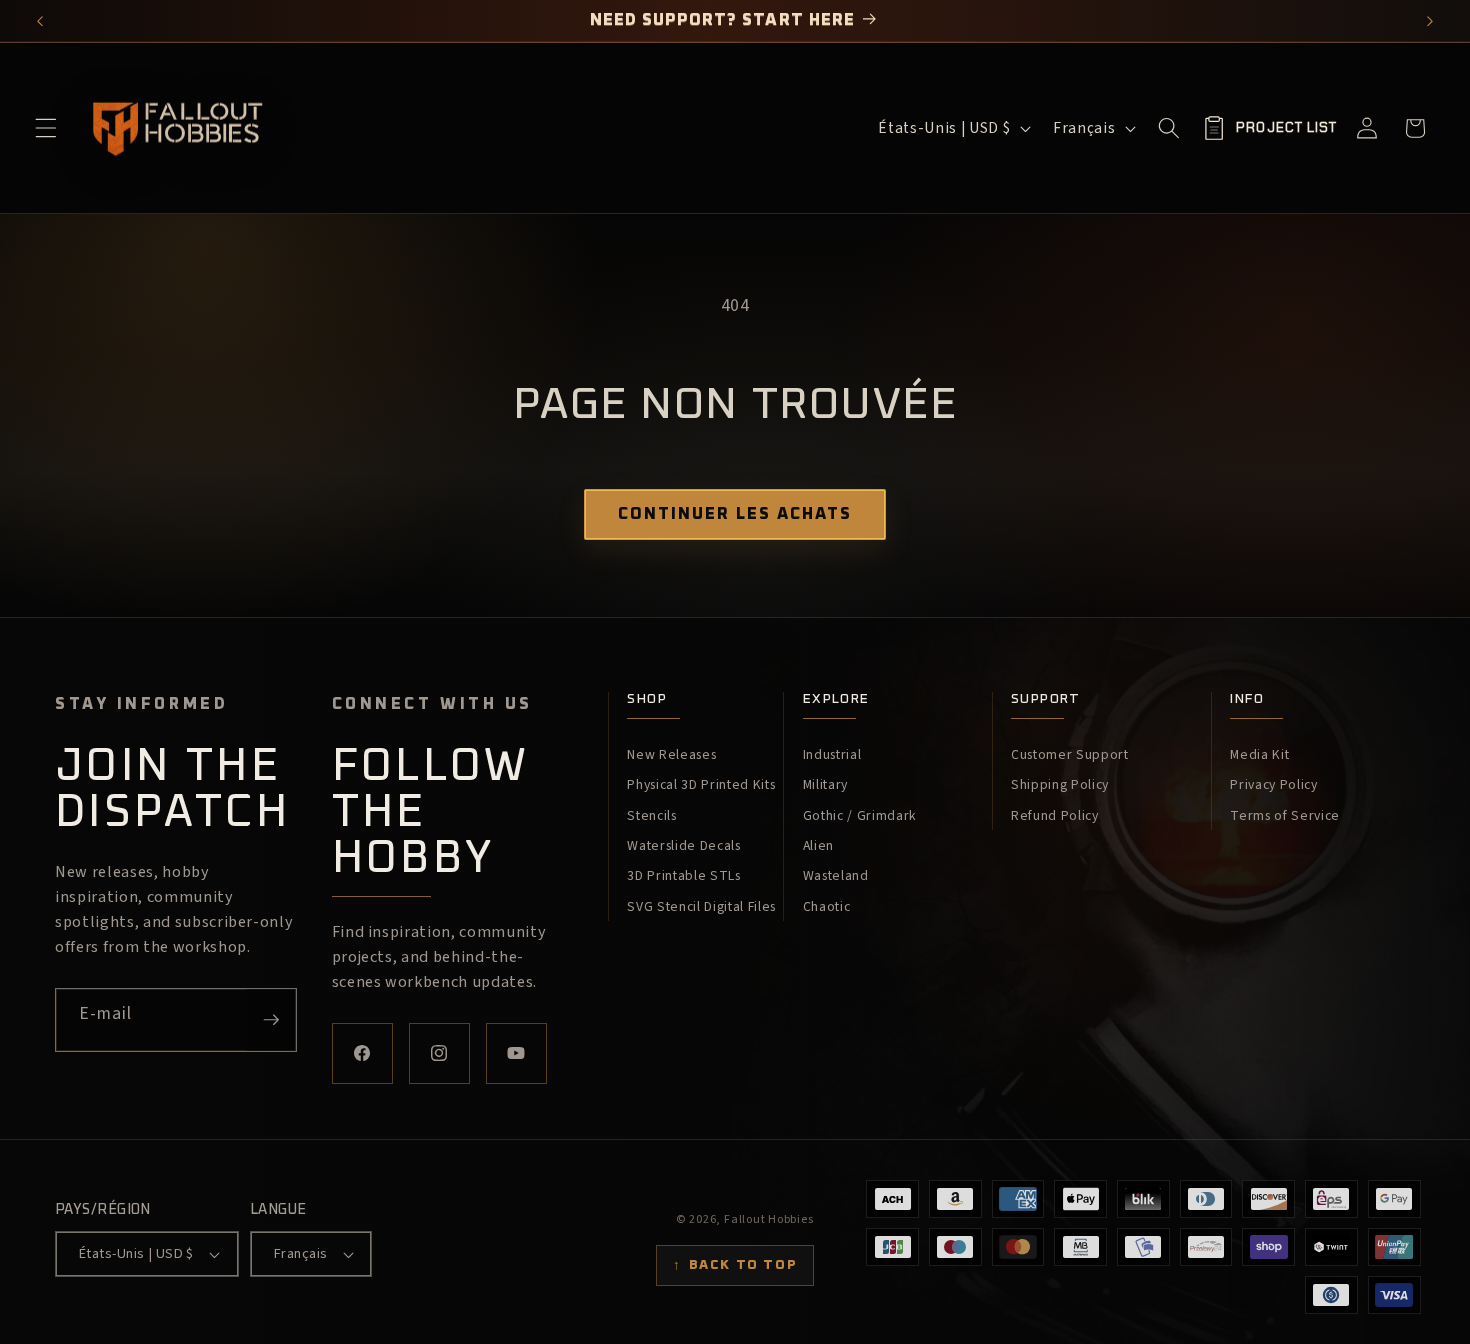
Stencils (651, 816)
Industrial (832, 755)
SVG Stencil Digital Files (701, 907)
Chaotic (827, 907)
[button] (46, 128)
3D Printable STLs (683, 876)
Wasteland (836, 876)
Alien (818, 846)
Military (825, 785)
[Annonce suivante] (1430, 21)
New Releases (671, 755)
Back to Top (735, 1265)
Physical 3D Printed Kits (701, 785)
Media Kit (1259, 755)
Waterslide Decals (683, 846)
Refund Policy (1055, 816)
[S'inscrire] (271, 1020)
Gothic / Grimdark (860, 816)
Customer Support (1070, 755)
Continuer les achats (735, 514)
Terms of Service (1285, 816)
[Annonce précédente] (40, 21)
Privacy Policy (1273, 785)
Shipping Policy (1060, 785)
